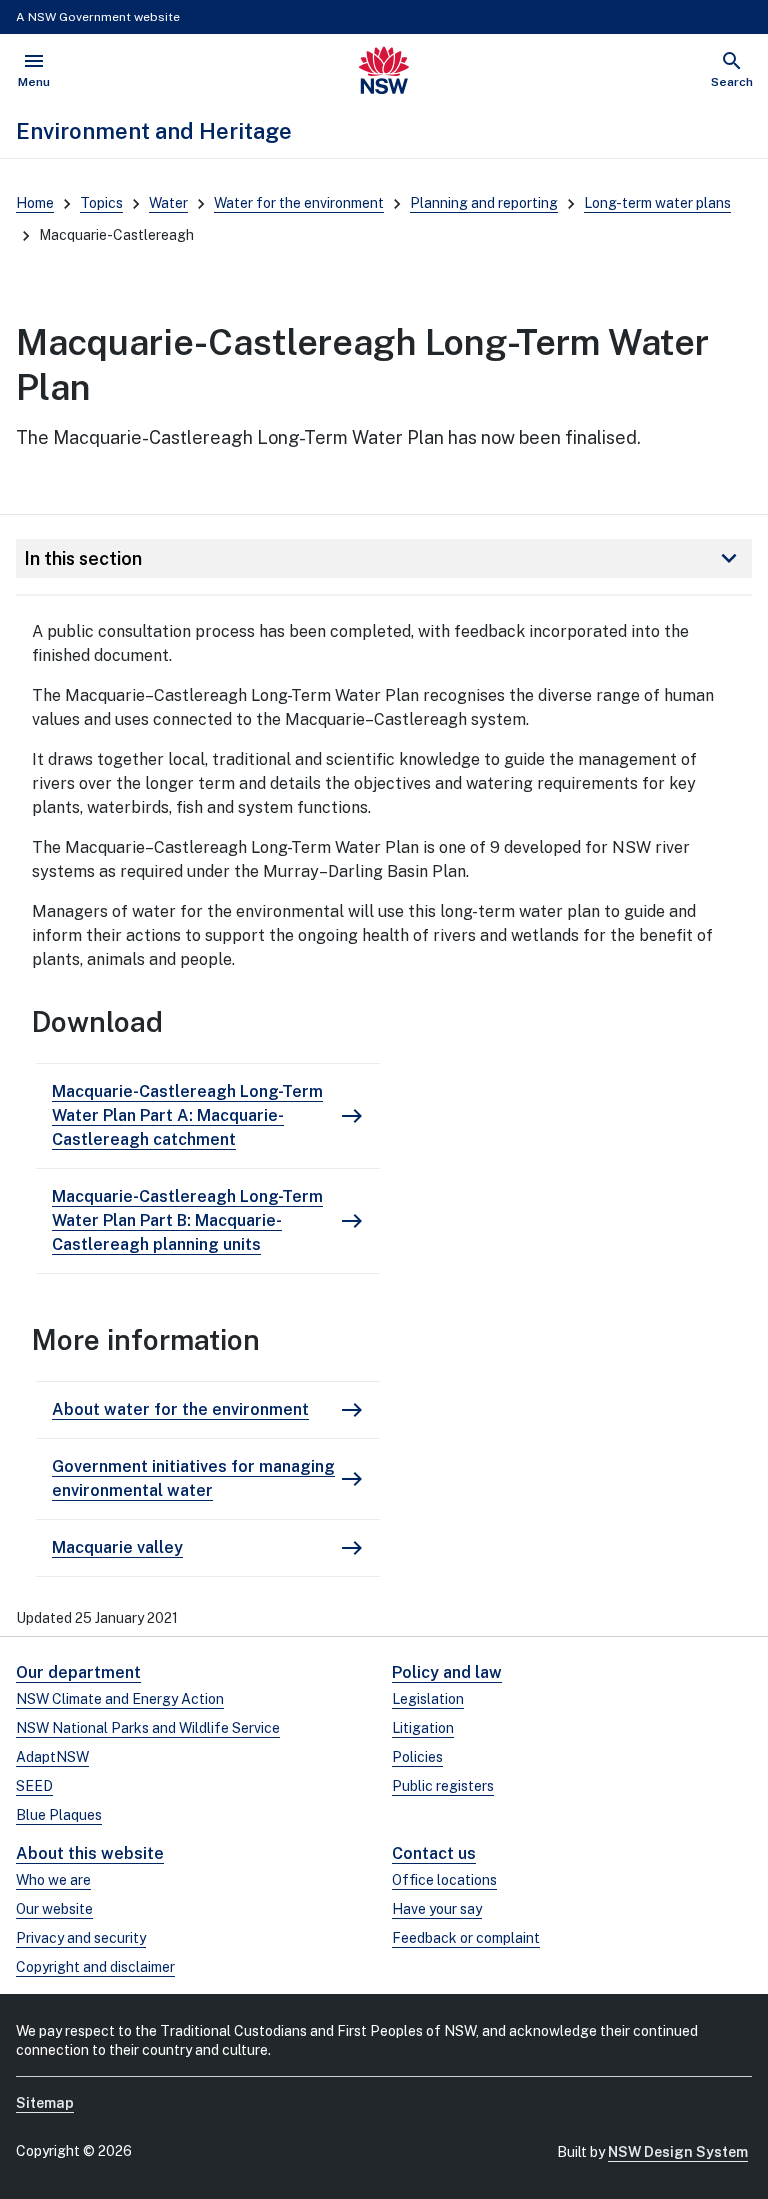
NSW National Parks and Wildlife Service (148, 1728)
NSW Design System (678, 2152)
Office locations (444, 1880)
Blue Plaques (59, 1815)
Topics (101, 203)
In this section (384, 558)
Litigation (423, 1728)
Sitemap (45, 2103)
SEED (34, 1786)
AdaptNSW (52, 1757)
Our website (54, 1909)
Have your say (437, 1909)
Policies (417, 1757)
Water (168, 203)
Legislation (428, 1699)
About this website (90, 1853)
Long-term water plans (657, 203)
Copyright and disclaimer (95, 1967)
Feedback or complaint (466, 1938)
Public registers (443, 1786)
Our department (78, 1672)
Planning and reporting (484, 203)
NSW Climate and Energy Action (120, 1699)
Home (35, 203)
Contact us (434, 1853)
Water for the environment (299, 203)
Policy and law (447, 1672)
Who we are (53, 1880)
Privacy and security (81, 1938)
